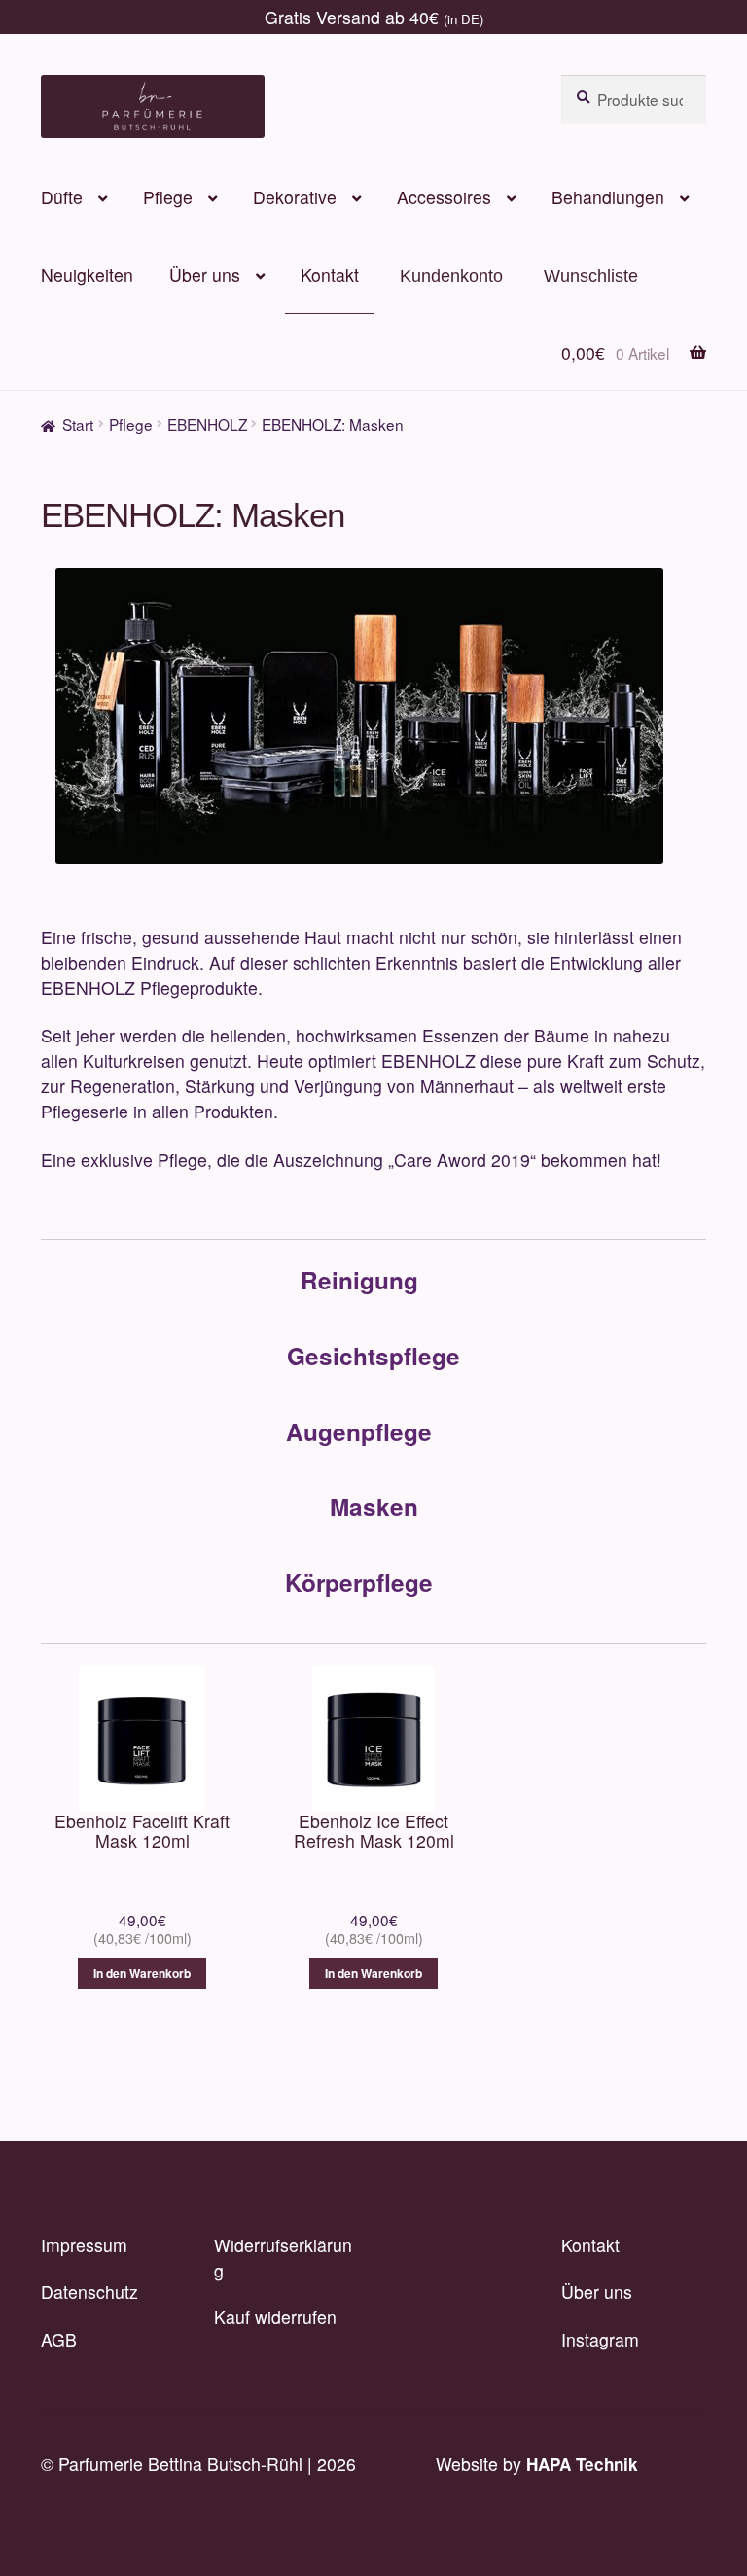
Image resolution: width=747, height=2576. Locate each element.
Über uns (205, 275)
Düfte (62, 197)
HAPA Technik (582, 2464)
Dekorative (295, 197)
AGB (59, 2339)
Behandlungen (608, 197)
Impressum (84, 2245)
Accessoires (444, 197)
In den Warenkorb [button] (142, 1973)
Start (78, 424)
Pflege (168, 197)
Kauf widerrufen (275, 2317)
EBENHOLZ (207, 424)
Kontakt (330, 275)
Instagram (600, 2339)
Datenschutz (89, 2292)
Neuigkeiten (87, 275)
